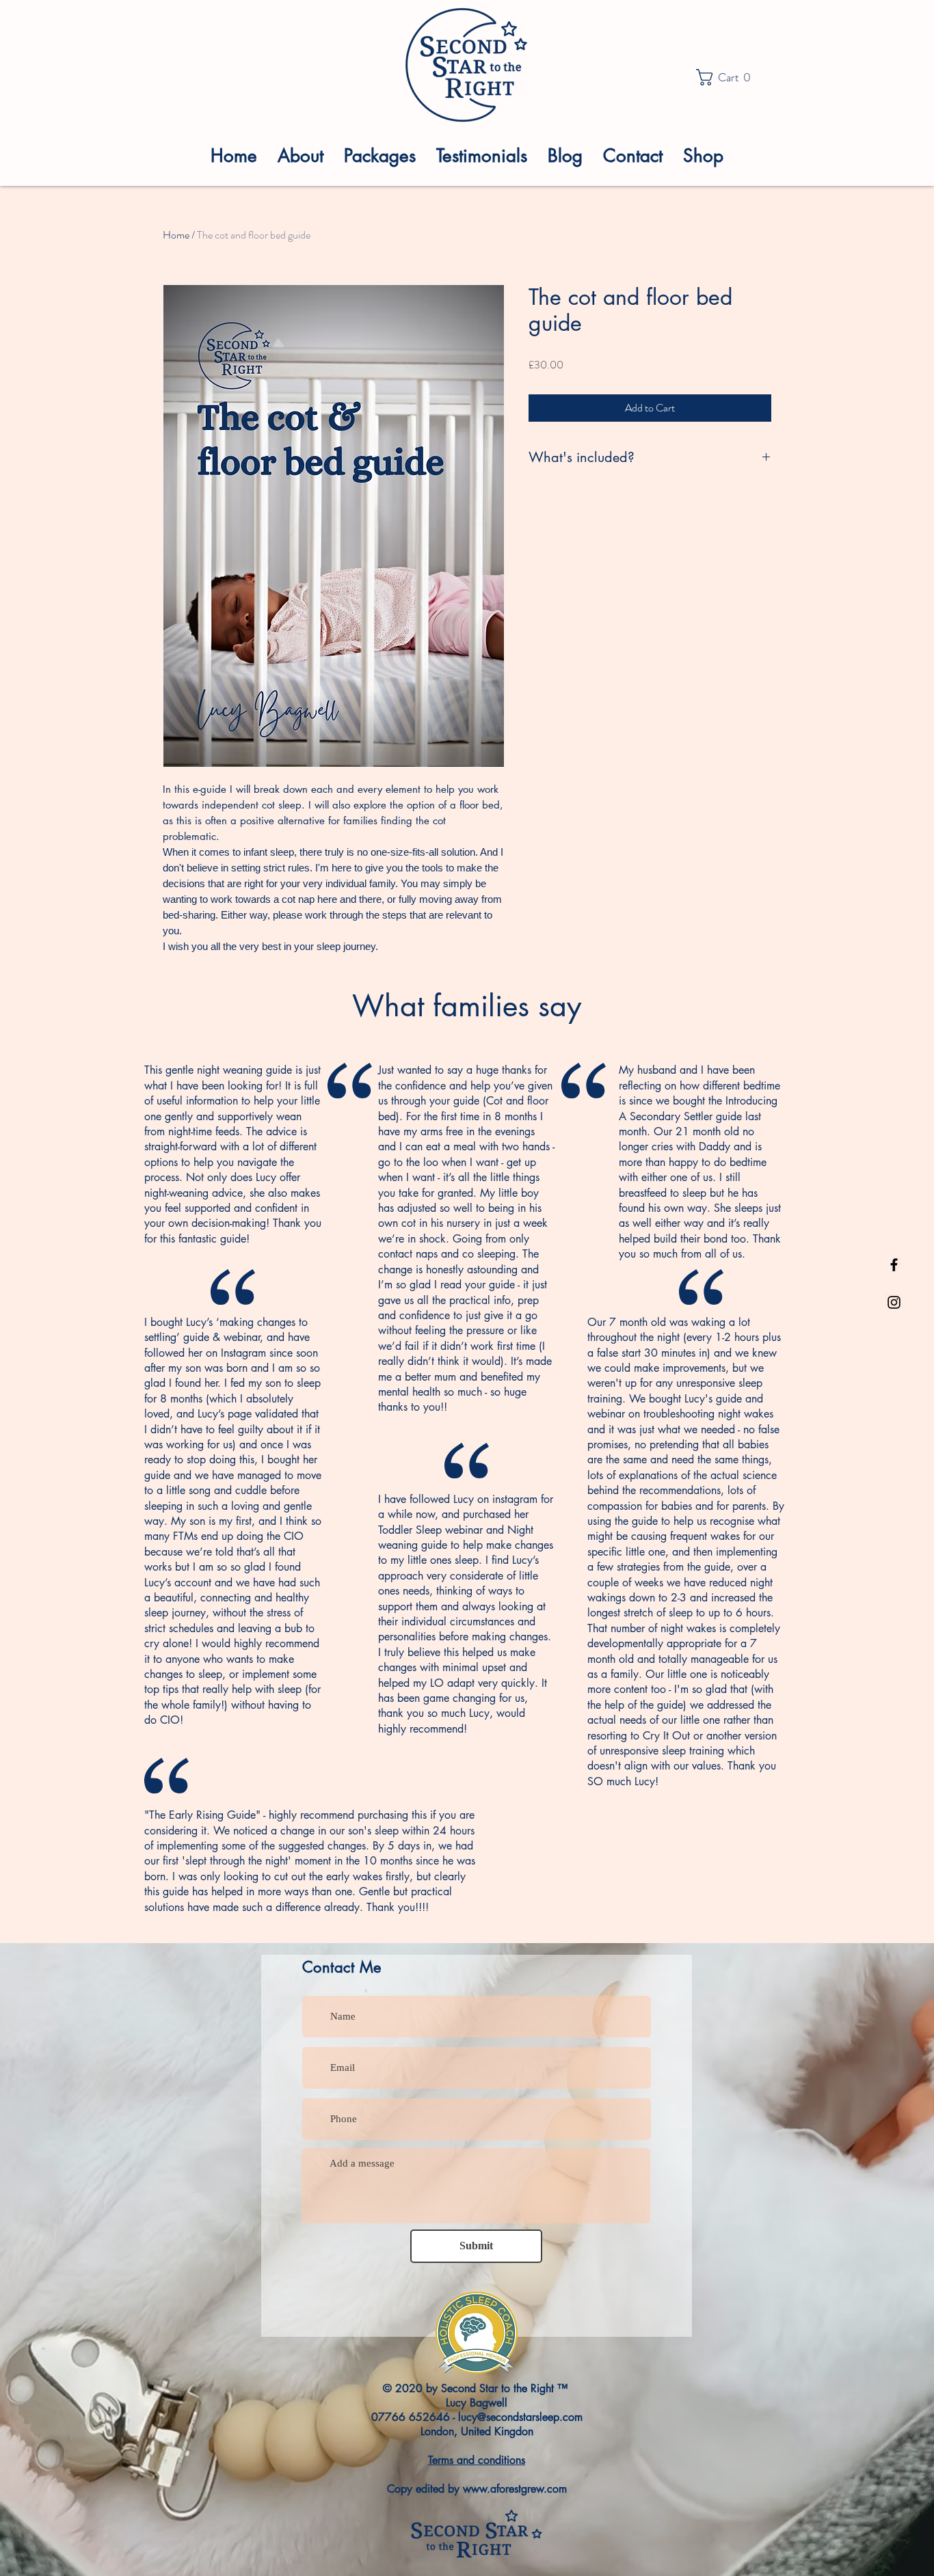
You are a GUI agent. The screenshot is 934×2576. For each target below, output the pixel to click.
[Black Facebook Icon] (894, 1265)
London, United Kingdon (477, 2431)
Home (176, 235)
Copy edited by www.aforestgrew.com (477, 2489)
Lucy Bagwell (477, 2403)
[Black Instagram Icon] (894, 1302)
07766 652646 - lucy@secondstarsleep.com (477, 2417)
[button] (727, 77)
